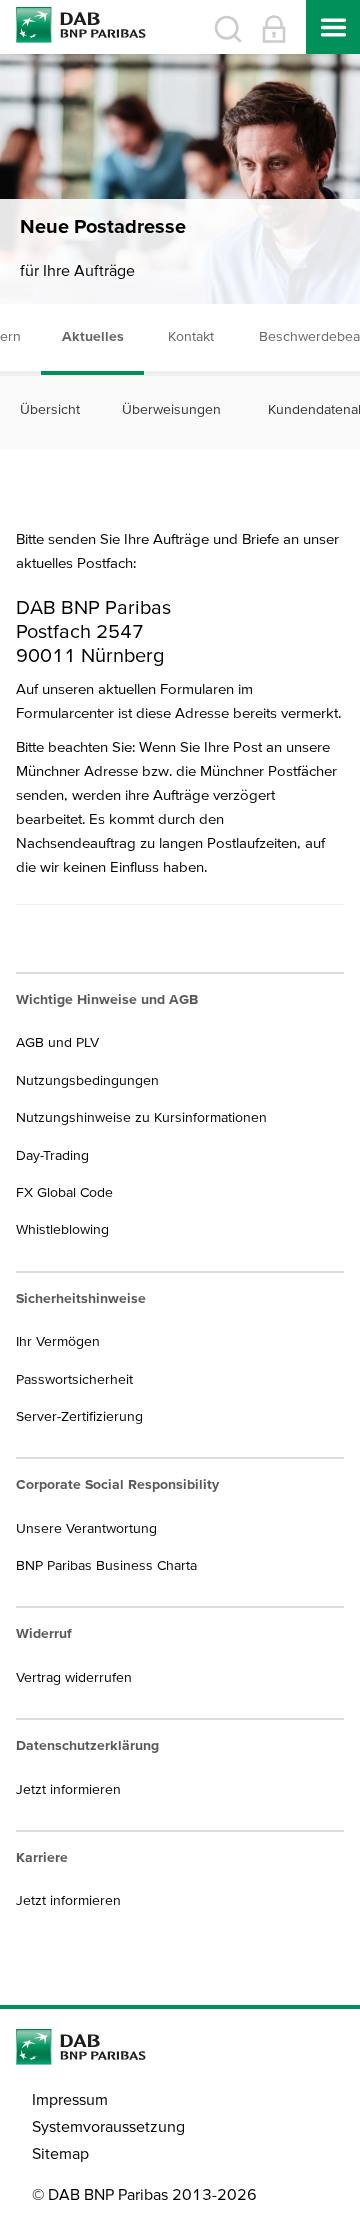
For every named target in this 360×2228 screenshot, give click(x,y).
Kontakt (191, 336)
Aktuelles (93, 336)
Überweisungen (171, 409)
